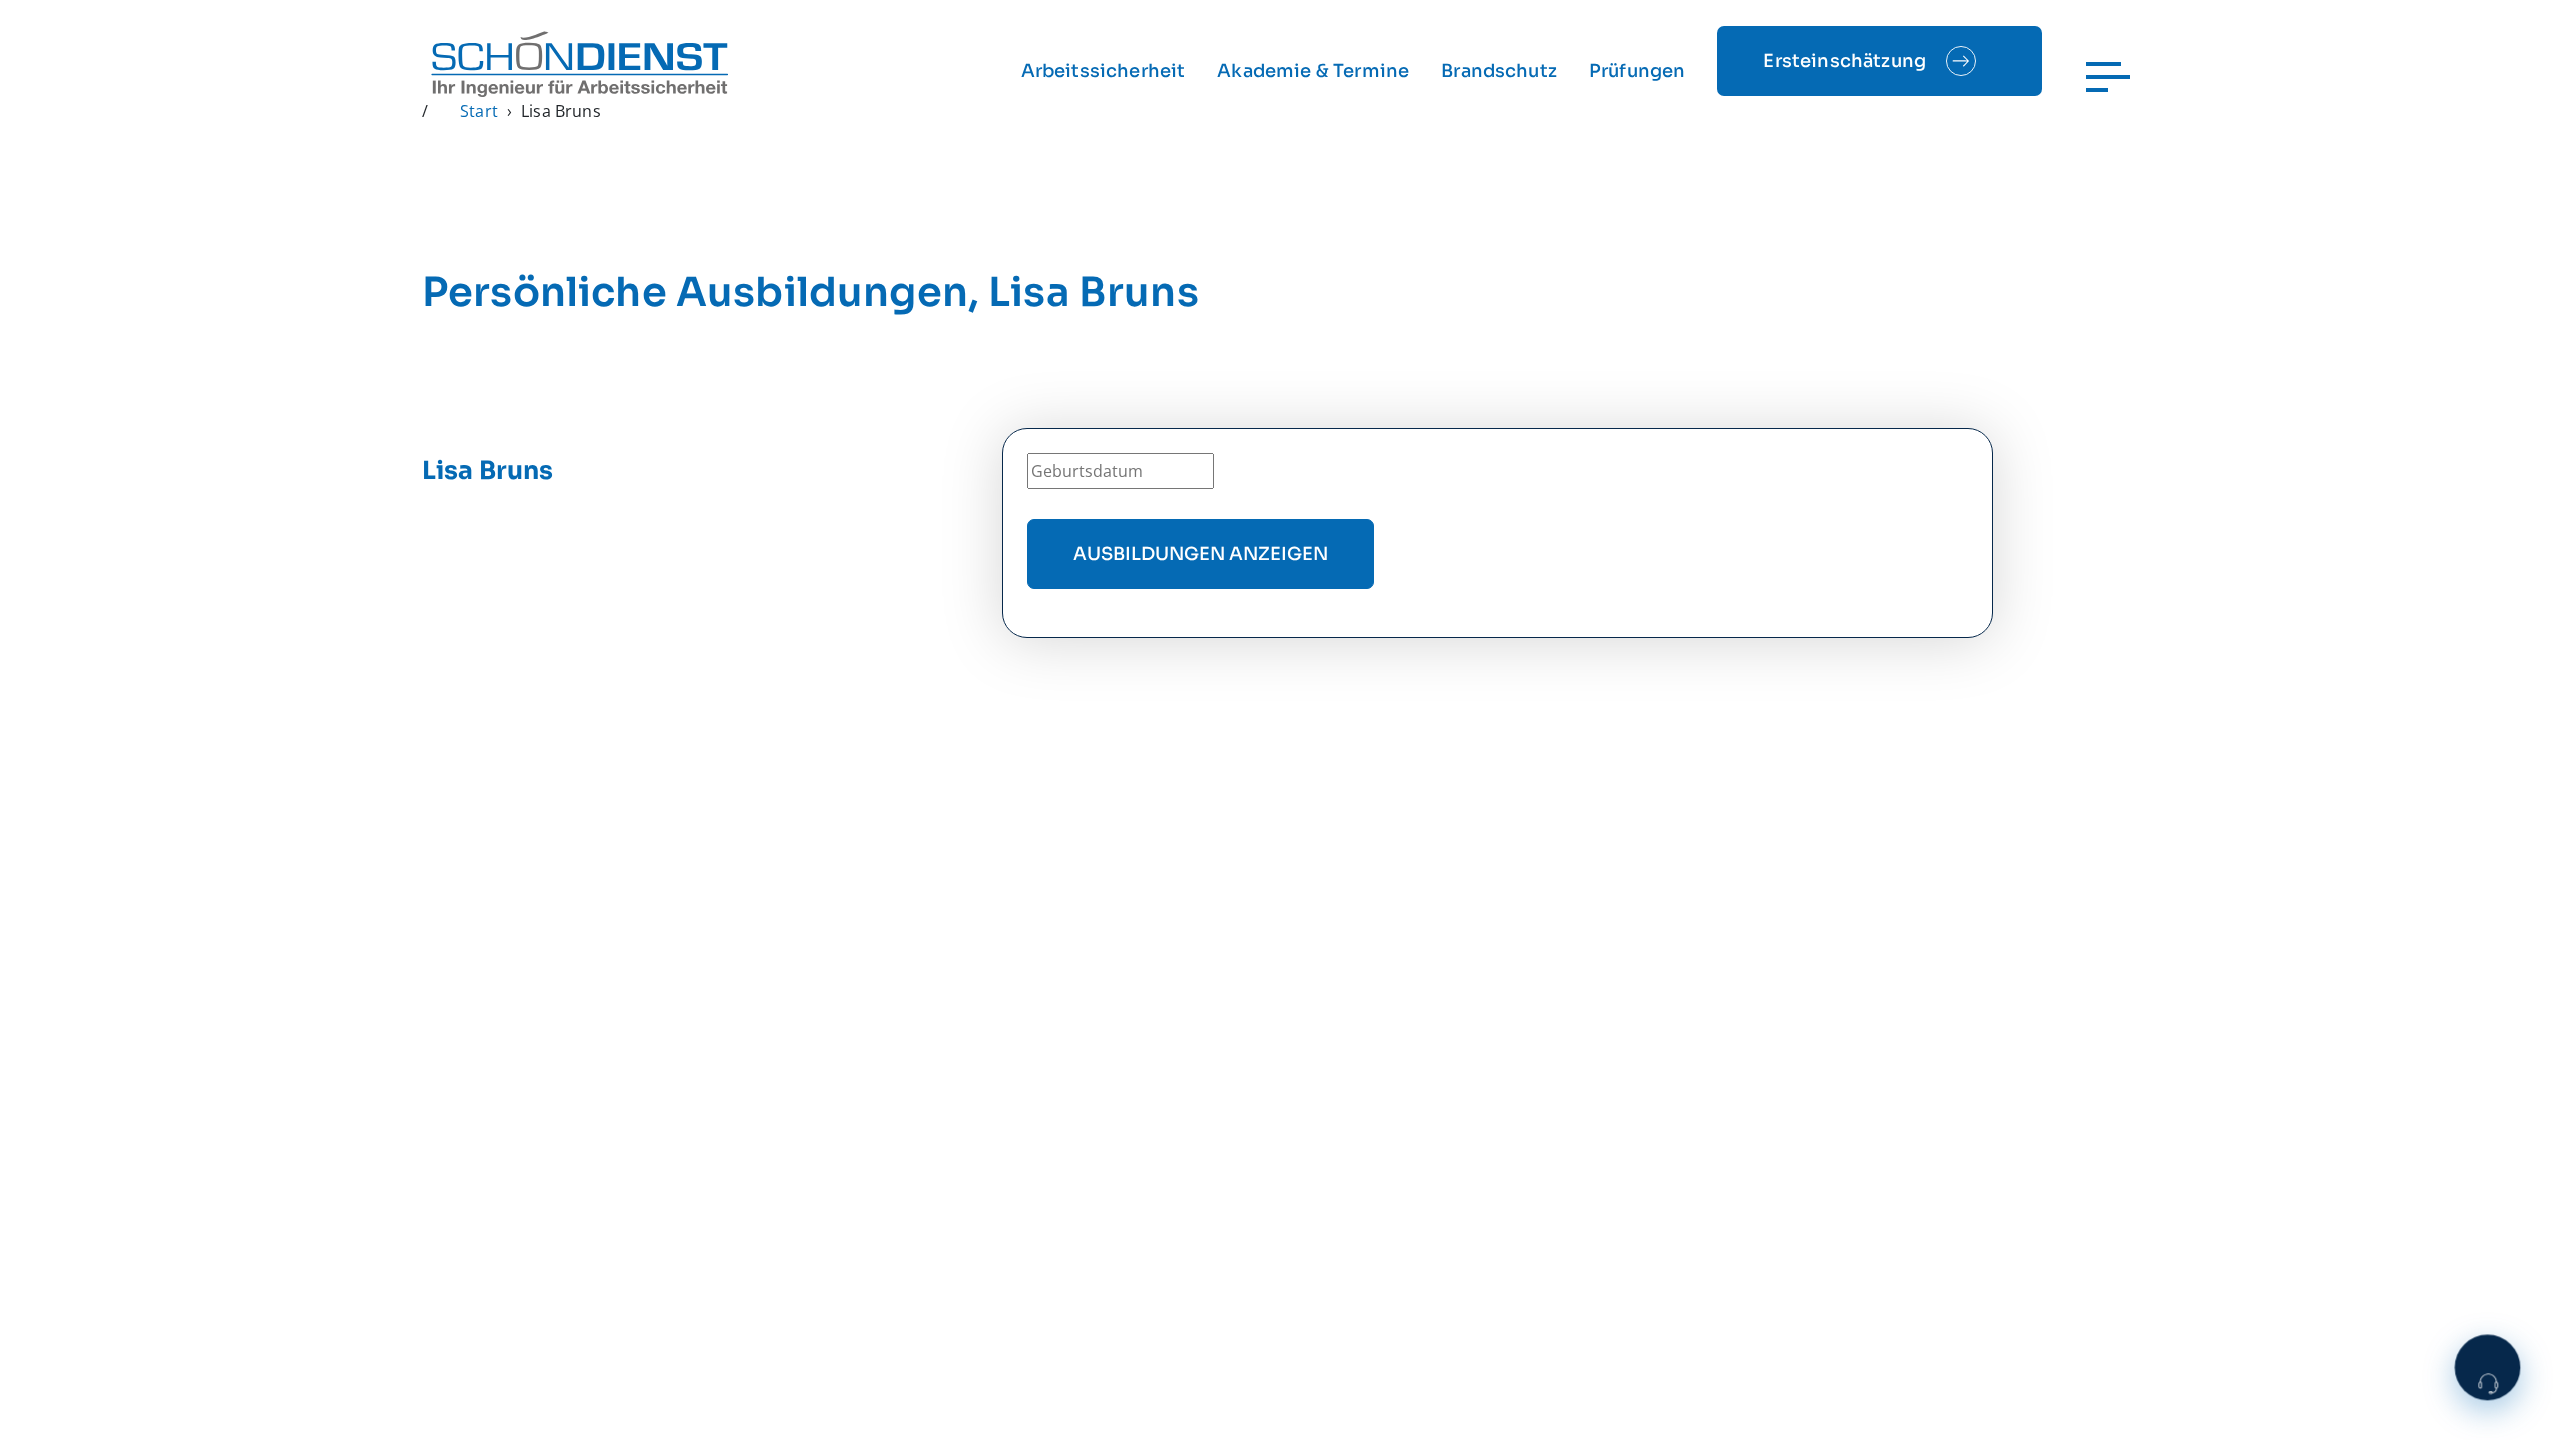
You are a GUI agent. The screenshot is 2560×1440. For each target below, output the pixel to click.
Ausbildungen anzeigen (1200, 554)
